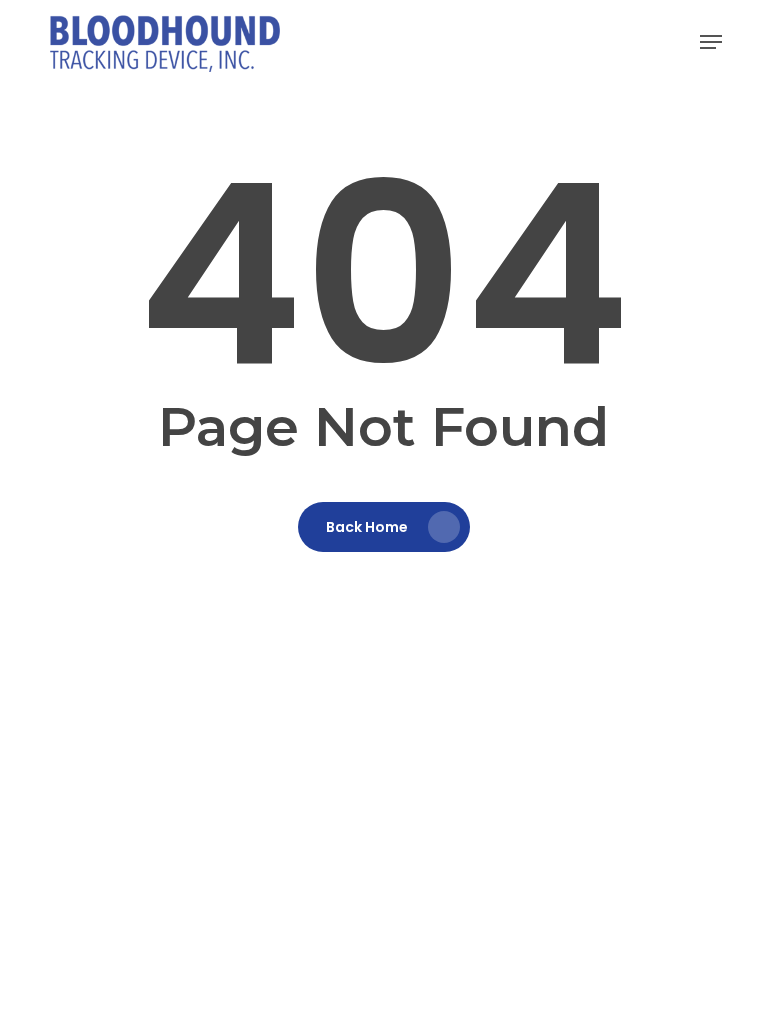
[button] (711, 42)
